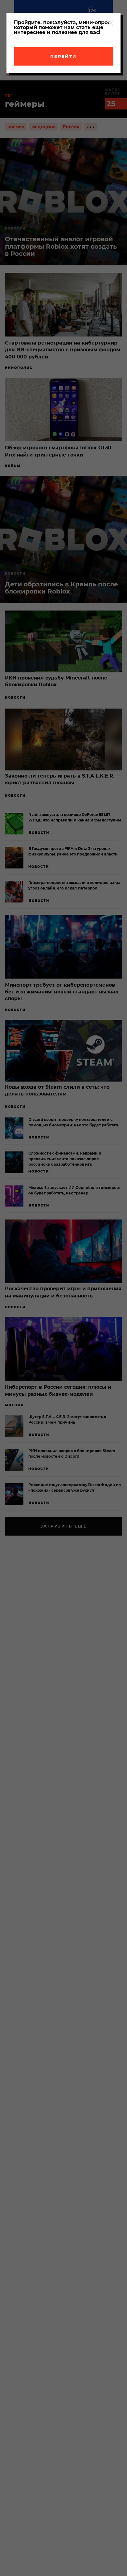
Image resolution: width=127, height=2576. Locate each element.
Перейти (63, 56)
